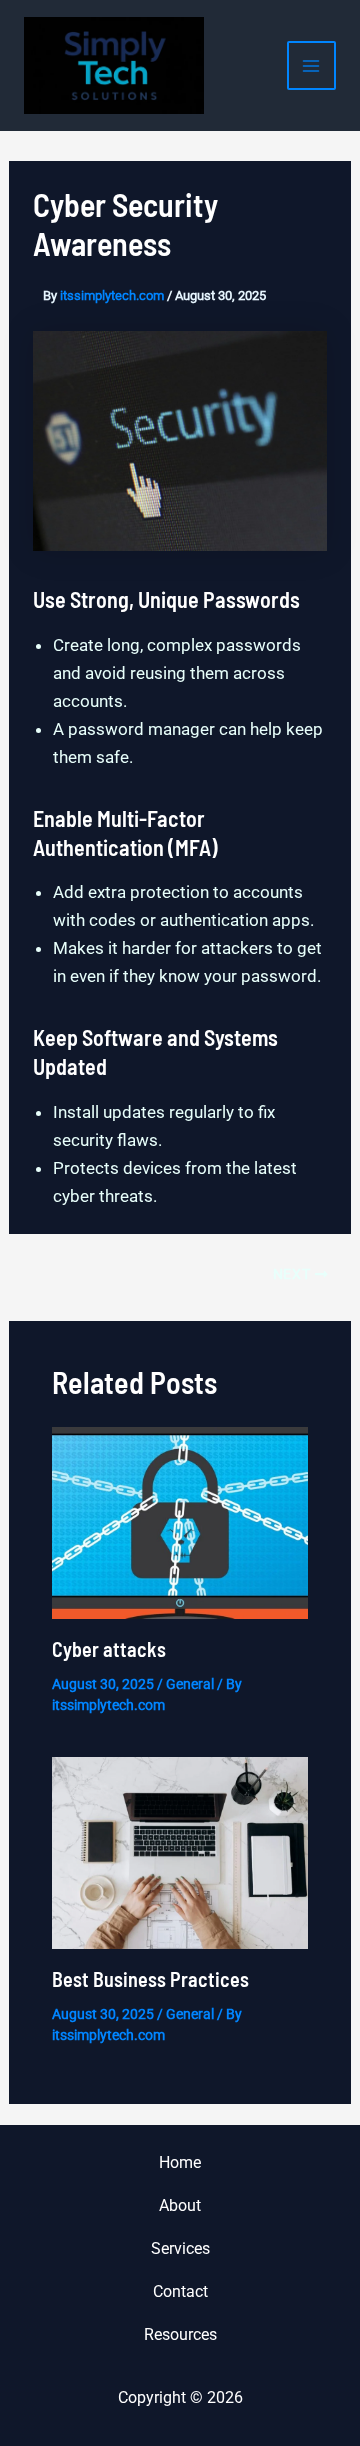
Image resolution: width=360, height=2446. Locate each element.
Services (180, 2248)
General (190, 1684)
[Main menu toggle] (312, 66)
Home (180, 2162)
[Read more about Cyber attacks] (180, 1521)
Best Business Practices (150, 1979)
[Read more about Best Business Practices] (180, 1852)
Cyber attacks (109, 1649)
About (180, 2205)
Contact (180, 2291)
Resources (180, 2334)
